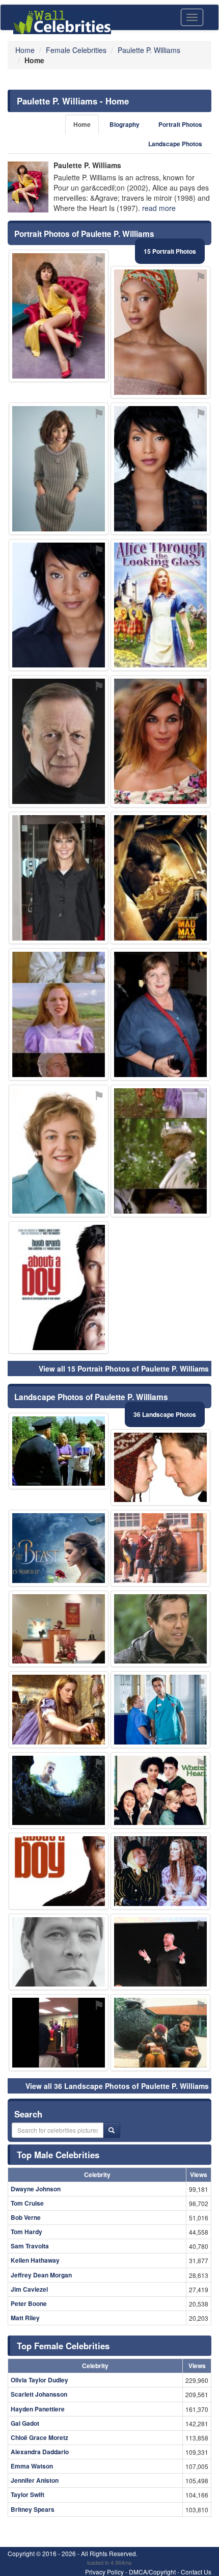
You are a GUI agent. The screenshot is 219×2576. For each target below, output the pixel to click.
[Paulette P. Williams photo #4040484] (59, 1151)
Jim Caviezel (29, 2289)
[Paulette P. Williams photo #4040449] (59, 1629)
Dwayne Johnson (36, 2189)
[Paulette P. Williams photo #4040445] (59, 1451)
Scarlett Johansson (39, 2394)
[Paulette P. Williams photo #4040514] (59, 469)
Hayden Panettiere (38, 2409)
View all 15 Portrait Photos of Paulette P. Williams (124, 1369)
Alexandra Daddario (40, 2452)
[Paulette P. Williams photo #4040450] (160, 1629)
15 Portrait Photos (170, 251)
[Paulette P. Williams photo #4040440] (160, 332)
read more (159, 208)
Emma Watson (32, 2466)
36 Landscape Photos (165, 1414)
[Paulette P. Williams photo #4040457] (160, 605)
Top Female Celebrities (63, 2346)
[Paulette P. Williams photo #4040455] (59, 878)
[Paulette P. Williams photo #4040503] (160, 1548)
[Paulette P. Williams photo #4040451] (160, 741)
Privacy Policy (104, 2572)
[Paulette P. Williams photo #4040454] (59, 1952)
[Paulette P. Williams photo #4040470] (59, 741)
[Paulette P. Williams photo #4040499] (59, 1548)
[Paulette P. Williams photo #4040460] (59, 1710)
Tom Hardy (26, 2232)
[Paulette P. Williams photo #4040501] (59, 1014)
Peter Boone (29, 2303)
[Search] (112, 2130)
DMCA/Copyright (152, 2572)
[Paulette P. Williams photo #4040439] (59, 605)
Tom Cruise (27, 2203)
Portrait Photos (180, 125)
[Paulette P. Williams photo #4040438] (160, 469)
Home (82, 125)
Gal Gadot (25, 2423)
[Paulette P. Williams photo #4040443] (160, 1871)
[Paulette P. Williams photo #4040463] (160, 1791)
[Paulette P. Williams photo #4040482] (160, 878)
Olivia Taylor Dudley (39, 2380)
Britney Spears (33, 2509)
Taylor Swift (28, 2494)
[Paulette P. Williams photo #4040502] (160, 2033)
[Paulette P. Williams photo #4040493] (160, 1151)
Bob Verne (26, 2217)
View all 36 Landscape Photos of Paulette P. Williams (117, 2086)
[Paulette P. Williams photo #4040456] (160, 1952)
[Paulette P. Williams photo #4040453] (160, 1014)
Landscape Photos (175, 144)
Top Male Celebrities (58, 2155)
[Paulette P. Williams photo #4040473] (160, 1710)
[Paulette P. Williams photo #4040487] (59, 2033)
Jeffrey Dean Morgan (41, 2275)
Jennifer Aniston (35, 2480)
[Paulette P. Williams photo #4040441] (59, 316)
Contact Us (196, 2572)
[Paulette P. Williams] (28, 187)
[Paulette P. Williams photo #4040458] (160, 1468)
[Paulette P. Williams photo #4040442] (59, 1871)
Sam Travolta (30, 2246)
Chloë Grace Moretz (39, 2437)
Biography (125, 125)
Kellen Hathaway (35, 2260)
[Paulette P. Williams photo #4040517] (59, 1287)
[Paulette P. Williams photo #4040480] (59, 1791)
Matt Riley (25, 2318)
